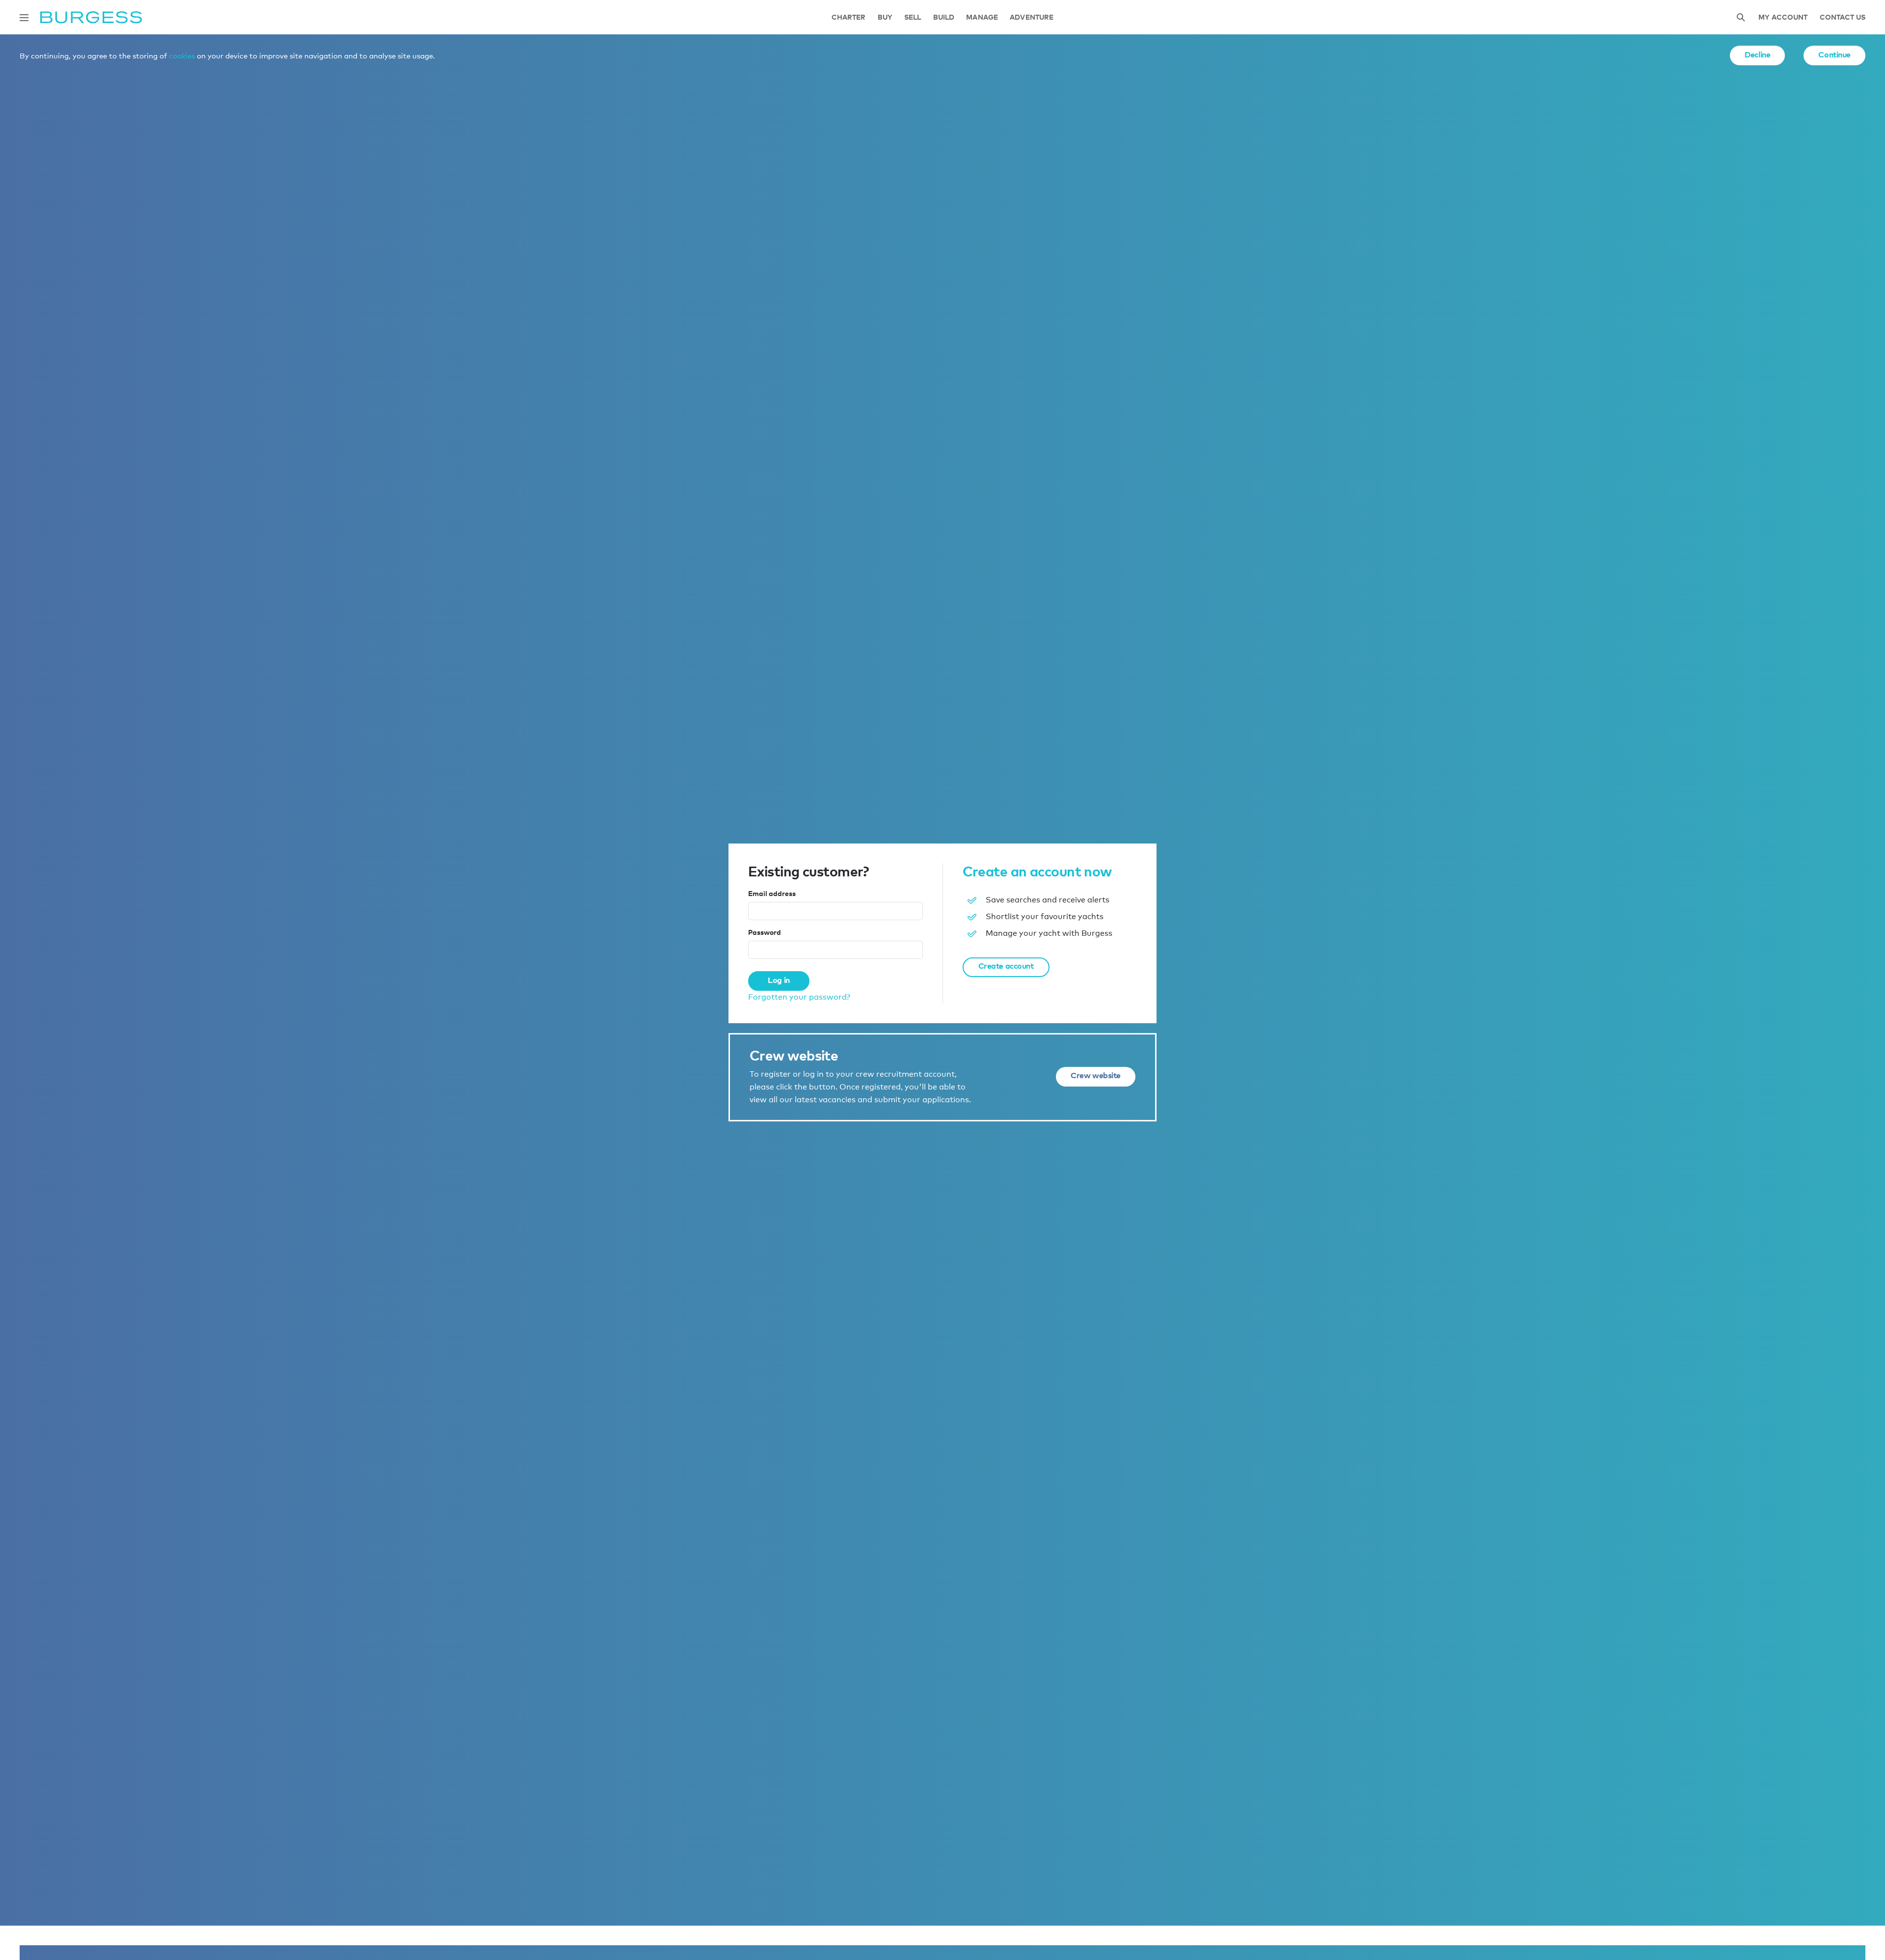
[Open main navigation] (24, 18)
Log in (779, 980)
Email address (772, 893)
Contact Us (1843, 17)
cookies (182, 55)
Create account (1006, 966)
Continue (1834, 54)
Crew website (1096, 1075)
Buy (885, 17)
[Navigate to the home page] (91, 17)
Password (765, 932)
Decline (1757, 54)
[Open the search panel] (1741, 17)
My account (1783, 17)
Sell (913, 17)
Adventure (1032, 17)
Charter (849, 17)
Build (944, 17)
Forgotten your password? (799, 997)
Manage (982, 17)
